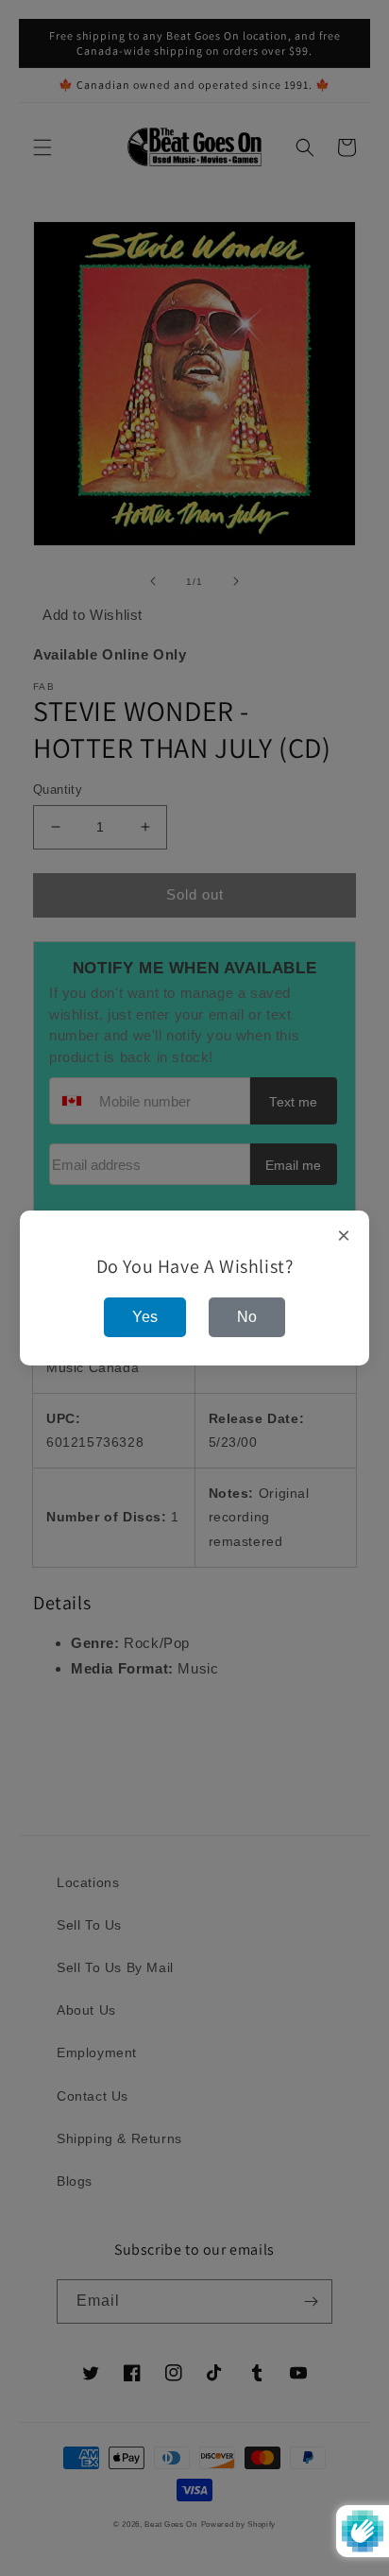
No (247, 1317)
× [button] (344, 1236)
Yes (145, 1317)
